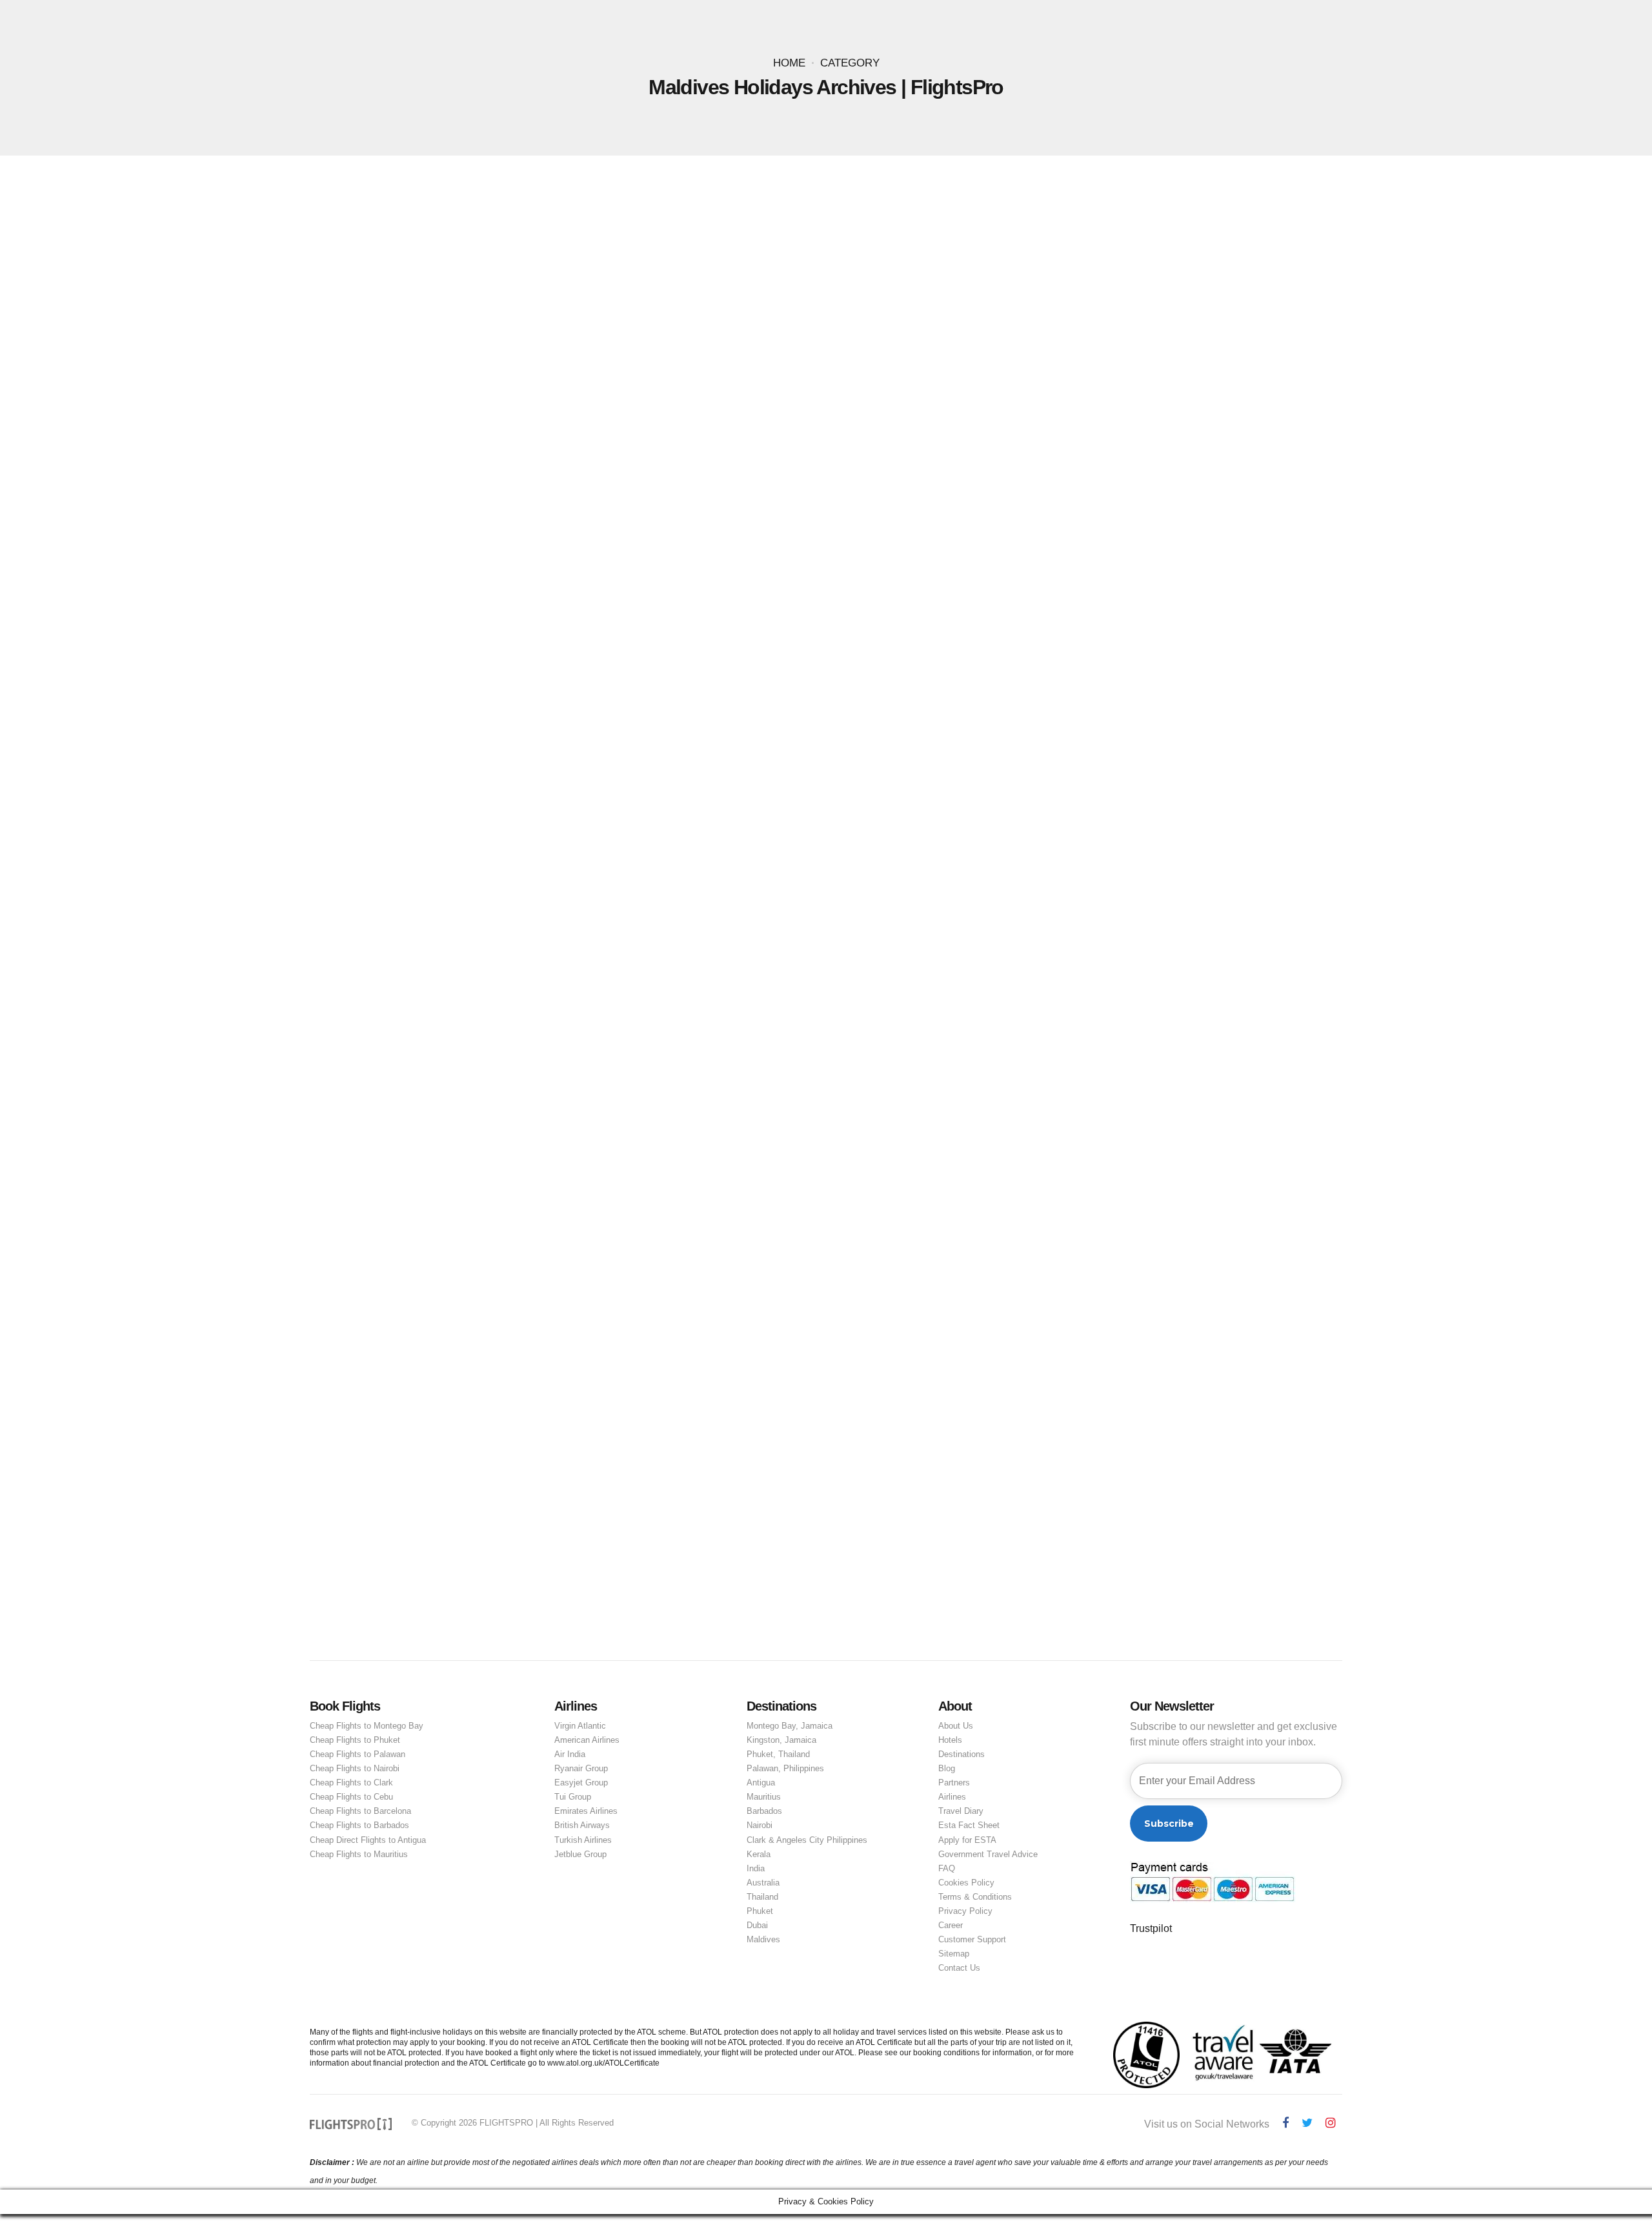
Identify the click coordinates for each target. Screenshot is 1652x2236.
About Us (956, 1726)
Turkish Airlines (583, 1840)
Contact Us (959, 1968)
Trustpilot (1151, 1928)
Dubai (757, 1925)
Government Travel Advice (988, 1854)
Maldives (763, 1939)
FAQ (947, 1868)
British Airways (582, 1825)
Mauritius (764, 1797)
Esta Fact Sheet (969, 1825)
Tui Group (573, 1797)
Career (951, 1925)
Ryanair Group (581, 1768)
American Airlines (587, 1740)
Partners (954, 1783)
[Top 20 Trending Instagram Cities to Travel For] (826, 423)
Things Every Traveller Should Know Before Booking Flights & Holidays (742, 660)
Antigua (761, 1783)
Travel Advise (932, 660)
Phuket (760, 1911)
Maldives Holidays (491, 660)
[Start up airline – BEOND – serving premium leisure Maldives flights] (826, 1135)
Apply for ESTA (967, 1840)
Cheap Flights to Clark (351, 1783)
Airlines (952, 1797)
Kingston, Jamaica (781, 1740)
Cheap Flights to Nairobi (355, 1768)
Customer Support (972, 1939)
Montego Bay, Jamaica (790, 1726)
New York (561, 660)
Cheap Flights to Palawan (358, 1754)
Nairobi (760, 1825)
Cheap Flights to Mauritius (359, 1854)
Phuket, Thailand (778, 1754)
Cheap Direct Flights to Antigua (368, 1840)
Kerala (759, 1854)
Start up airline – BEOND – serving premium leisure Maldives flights (671, 1392)
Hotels (950, 1740)
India (756, 1868)
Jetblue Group (580, 1854)
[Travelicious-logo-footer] (351, 2124)
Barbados (764, 1811)
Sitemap (954, 1954)
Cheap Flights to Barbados (359, 1825)
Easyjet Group (581, 1783)
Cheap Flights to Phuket (355, 1740)
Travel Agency (1003, 660)
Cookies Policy (966, 1883)
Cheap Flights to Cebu (351, 1797)
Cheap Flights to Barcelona (360, 1811)
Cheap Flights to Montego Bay (367, 1726)
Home (789, 63)
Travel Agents (1075, 660)
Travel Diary (961, 1811)
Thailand (762, 1897)
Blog (947, 1768)
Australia (763, 1883)
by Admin (563, 702)
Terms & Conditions (975, 1897)
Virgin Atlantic (580, 1726)
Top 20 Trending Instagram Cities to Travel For (597, 680)
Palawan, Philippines (785, 1768)
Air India (570, 1754)
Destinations (962, 1754)
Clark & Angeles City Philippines (807, 1840)
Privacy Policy (965, 1911)
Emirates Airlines (586, 1811)
